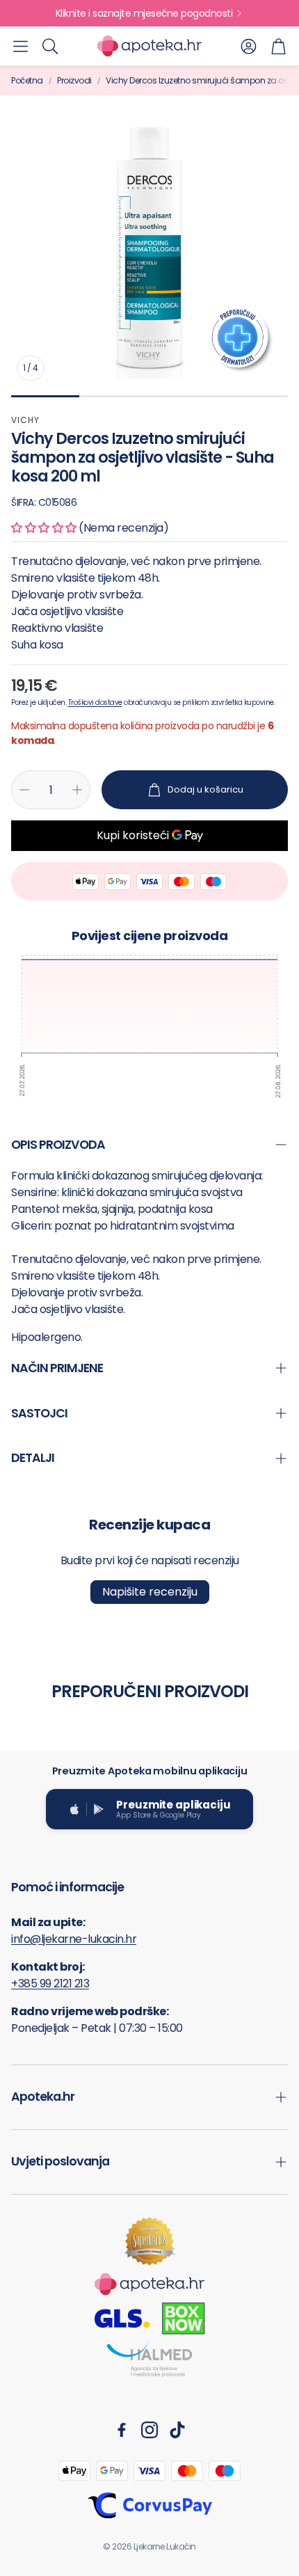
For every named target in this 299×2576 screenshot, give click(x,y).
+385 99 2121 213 (50, 1983)
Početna (27, 80)
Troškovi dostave (95, 702)
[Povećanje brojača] (77, 790)
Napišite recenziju (150, 1592)
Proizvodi (74, 80)
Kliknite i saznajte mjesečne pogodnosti (144, 13)
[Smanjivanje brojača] (24, 790)
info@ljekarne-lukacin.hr (74, 1939)
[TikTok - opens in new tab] (177, 2430)
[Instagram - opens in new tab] (149, 2430)
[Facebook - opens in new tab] (122, 2430)
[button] (21, 46)
